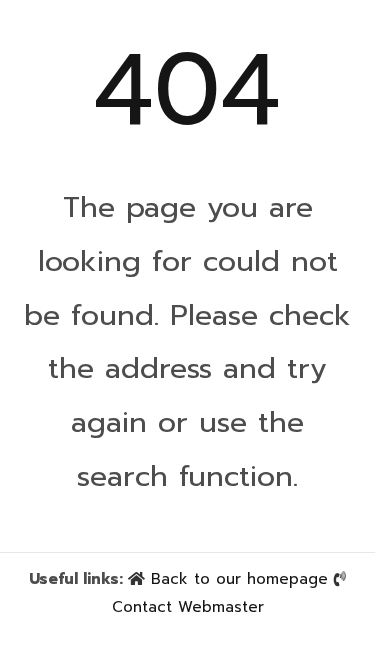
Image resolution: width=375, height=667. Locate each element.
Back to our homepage (239, 579)
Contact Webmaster (188, 607)
